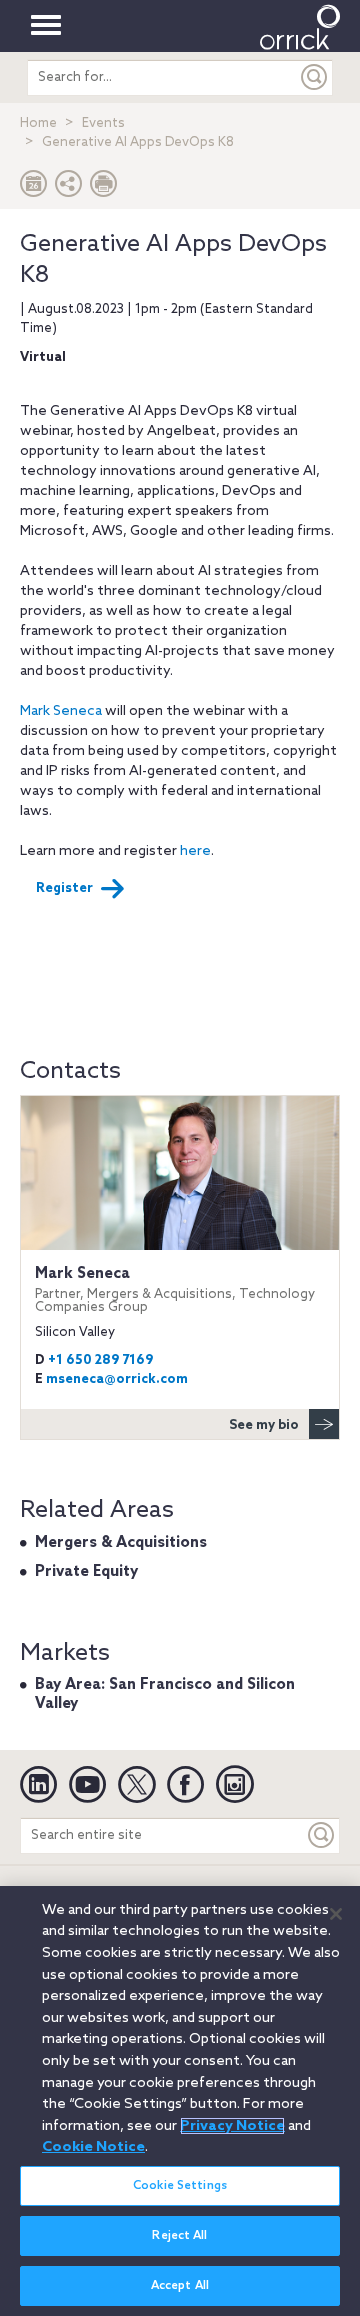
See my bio (264, 1425)
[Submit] (315, 77)
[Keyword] (322, 1835)
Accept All (180, 2286)
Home (38, 123)
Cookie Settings (180, 2186)
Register (64, 888)
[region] (180, 2101)
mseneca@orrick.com (117, 1379)
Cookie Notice (93, 2147)
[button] (69, 188)
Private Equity (86, 1572)
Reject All (179, 2236)
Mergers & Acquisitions (121, 1543)
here (195, 851)
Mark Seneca (61, 711)
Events (103, 123)
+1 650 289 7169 (100, 1360)
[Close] (336, 1914)
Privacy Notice (232, 2126)
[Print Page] (104, 188)
